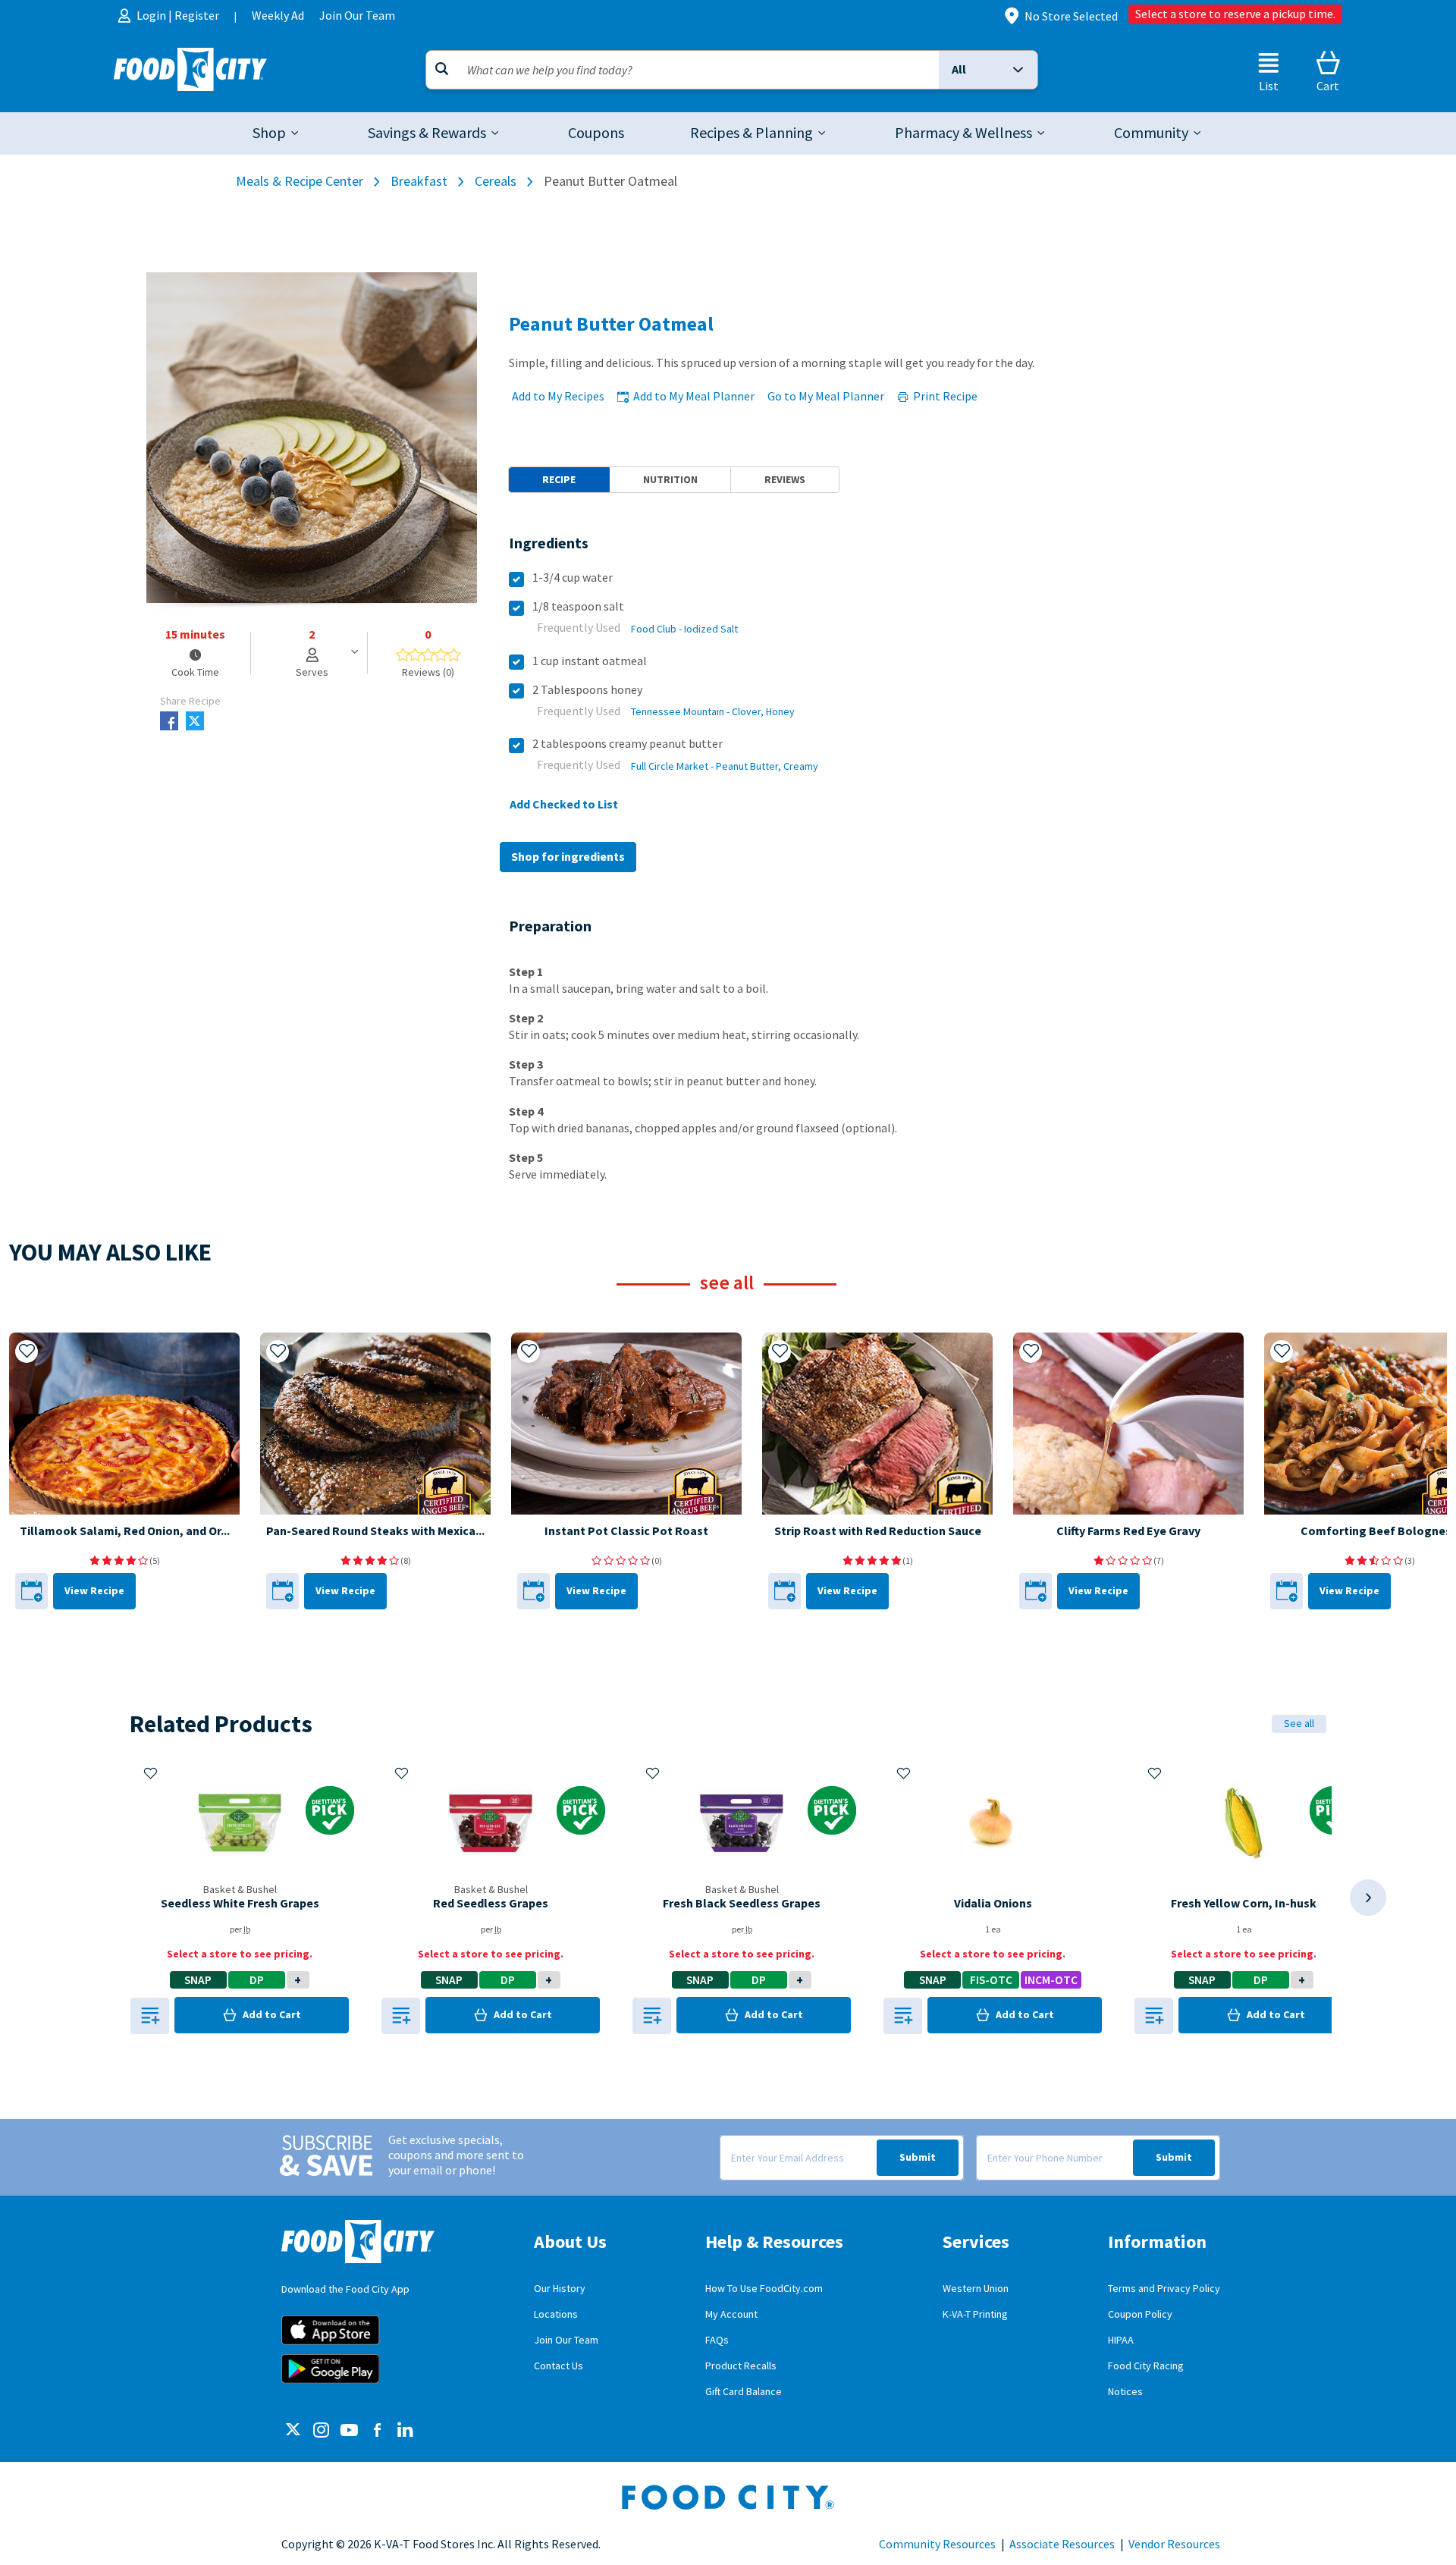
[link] (596, 133)
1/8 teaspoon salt (578, 606)
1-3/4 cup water (573, 578)
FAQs (717, 2340)
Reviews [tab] (785, 480)
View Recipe (94, 1591)
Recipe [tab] (559, 480)
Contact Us (559, 2366)
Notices (1125, 2392)
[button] (988, 70)
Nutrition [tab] (670, 480)
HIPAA (1121, 2340)
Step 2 (526, 1018)
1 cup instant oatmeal (590, 661)
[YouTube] (349, 2431)
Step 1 (526, 972)
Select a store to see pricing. (240, 1954)
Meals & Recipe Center (300, 181)
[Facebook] (377, 2431)
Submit (918, 2157)
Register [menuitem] (197, 16)
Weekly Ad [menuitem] (278, 16)
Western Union (976, 2289)
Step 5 (526, 1158)
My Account (731, 2314)
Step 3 (526, 1064)
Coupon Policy (1140, 2314)
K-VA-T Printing (975, 2314)
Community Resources (937, 2545)
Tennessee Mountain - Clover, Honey (713, 712)
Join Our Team (566, 2340)
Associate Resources (1062, 2545)
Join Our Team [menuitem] (357, 16)
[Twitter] (293, 2431)
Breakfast (419, 181)
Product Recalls (741, 2366)
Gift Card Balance (744, 2392)
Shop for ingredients (568, 857)
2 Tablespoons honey (587, 690)
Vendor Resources (1174, 2545)
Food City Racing (1146, 2366)
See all (1299, 1724)
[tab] (277, 133)
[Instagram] (321, 2431)
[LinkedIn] (405, 2431)
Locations (556, 2314)
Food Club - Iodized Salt (684, 629)
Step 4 (526, 1111)
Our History (560, 2289)
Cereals (496, 181)
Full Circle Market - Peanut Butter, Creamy (725, 766)
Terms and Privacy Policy (1164, 2289)
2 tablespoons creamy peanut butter (628, 744)
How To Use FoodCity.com (764, 2289)
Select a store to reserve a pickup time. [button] (1235, 14)
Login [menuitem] (152, 16)
